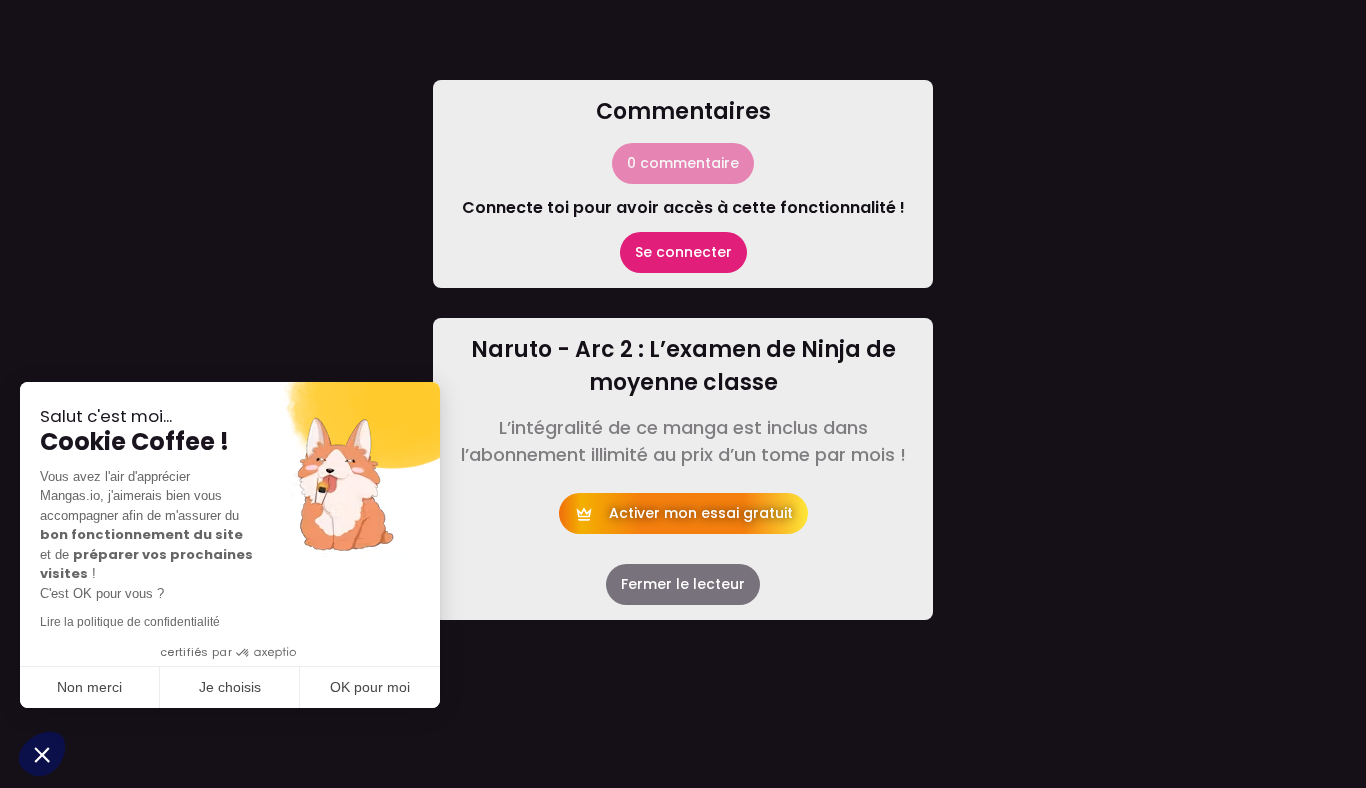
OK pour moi (370, 687)
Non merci (89, 687)
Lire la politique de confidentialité (130, 622)
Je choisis (230, 687)
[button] (42, 754)
